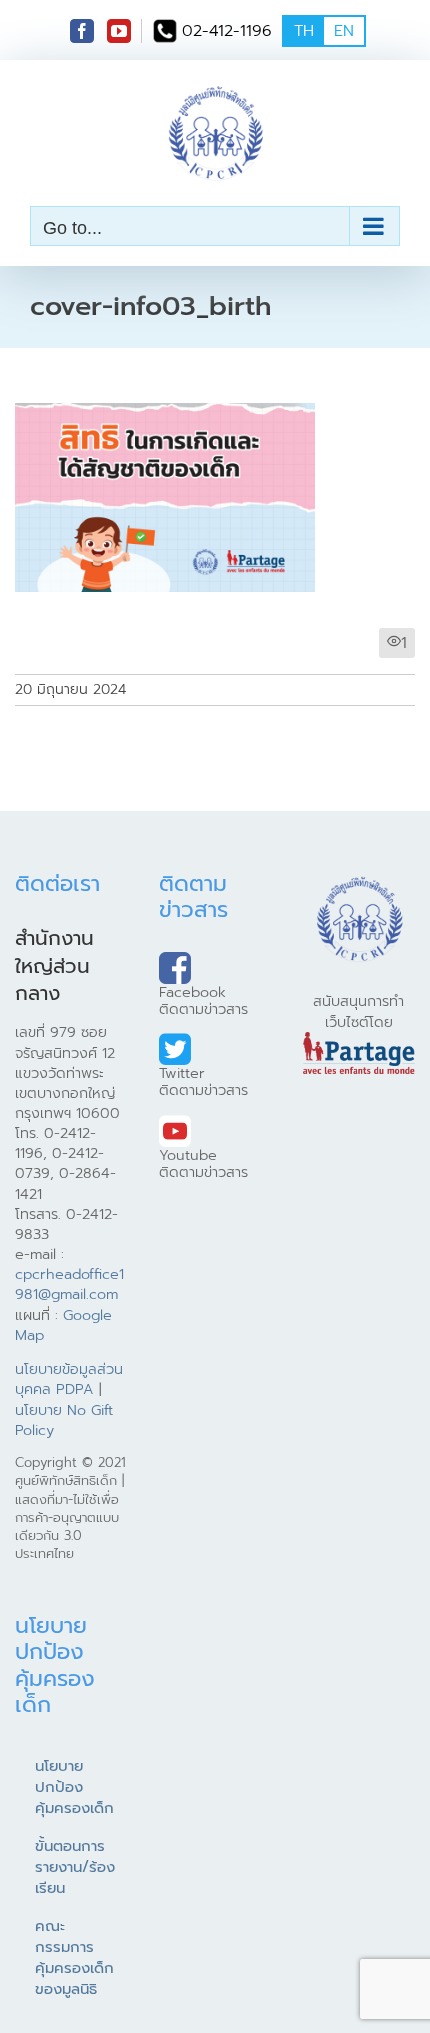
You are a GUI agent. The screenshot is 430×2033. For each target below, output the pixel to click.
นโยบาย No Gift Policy (64, 1420)
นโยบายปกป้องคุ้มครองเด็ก (74, 1787)
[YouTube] (119, 31)
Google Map (63, 1325)
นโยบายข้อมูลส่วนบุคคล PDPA (69, 1379)
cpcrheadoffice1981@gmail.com (69, 1284)
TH (304, 31)
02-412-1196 (227, 31)
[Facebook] (82, 31)
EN (344, 31)
